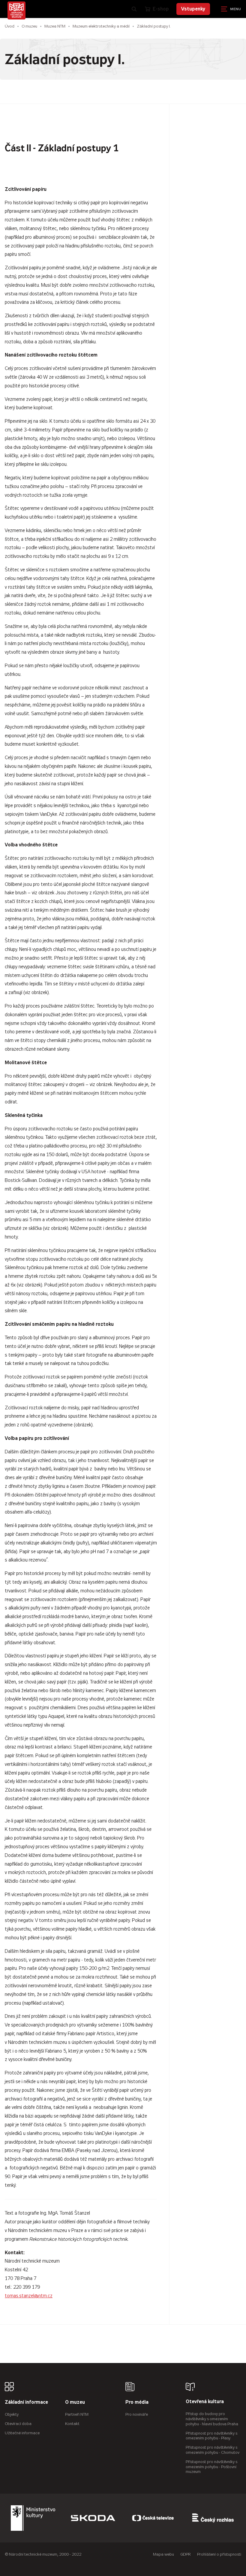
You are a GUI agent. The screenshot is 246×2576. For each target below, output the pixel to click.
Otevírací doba (18, 2424)
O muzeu (29, 26)
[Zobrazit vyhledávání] (134, 9)
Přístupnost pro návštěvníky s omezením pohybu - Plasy (211, 2436)
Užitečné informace (22, 2433)
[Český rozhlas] (213, 2518)
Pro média (137, 2402)
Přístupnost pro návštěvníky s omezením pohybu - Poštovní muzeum (211, 2467)
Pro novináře (137, 2414)
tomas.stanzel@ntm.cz (29, 2296)
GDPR (186, 2554)
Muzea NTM (55, 26)
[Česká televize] (153, 2518)
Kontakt (72, 2424)
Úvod (10, 26)
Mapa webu (163, 2554)
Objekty (12, 2414)
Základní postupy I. (154, 26)
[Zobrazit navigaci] (231, 9)
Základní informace (26, 2402)
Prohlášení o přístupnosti (219, 2554)
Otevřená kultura (205, 2402)
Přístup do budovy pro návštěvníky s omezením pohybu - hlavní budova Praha (212, 2419)
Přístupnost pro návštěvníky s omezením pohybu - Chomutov (213, 2450)
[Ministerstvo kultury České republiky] (33, 2518)
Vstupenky (193, 9)
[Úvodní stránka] (16, 10)
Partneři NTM (77, 2414)
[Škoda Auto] (93, 2518)
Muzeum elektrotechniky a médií (101, 26)
